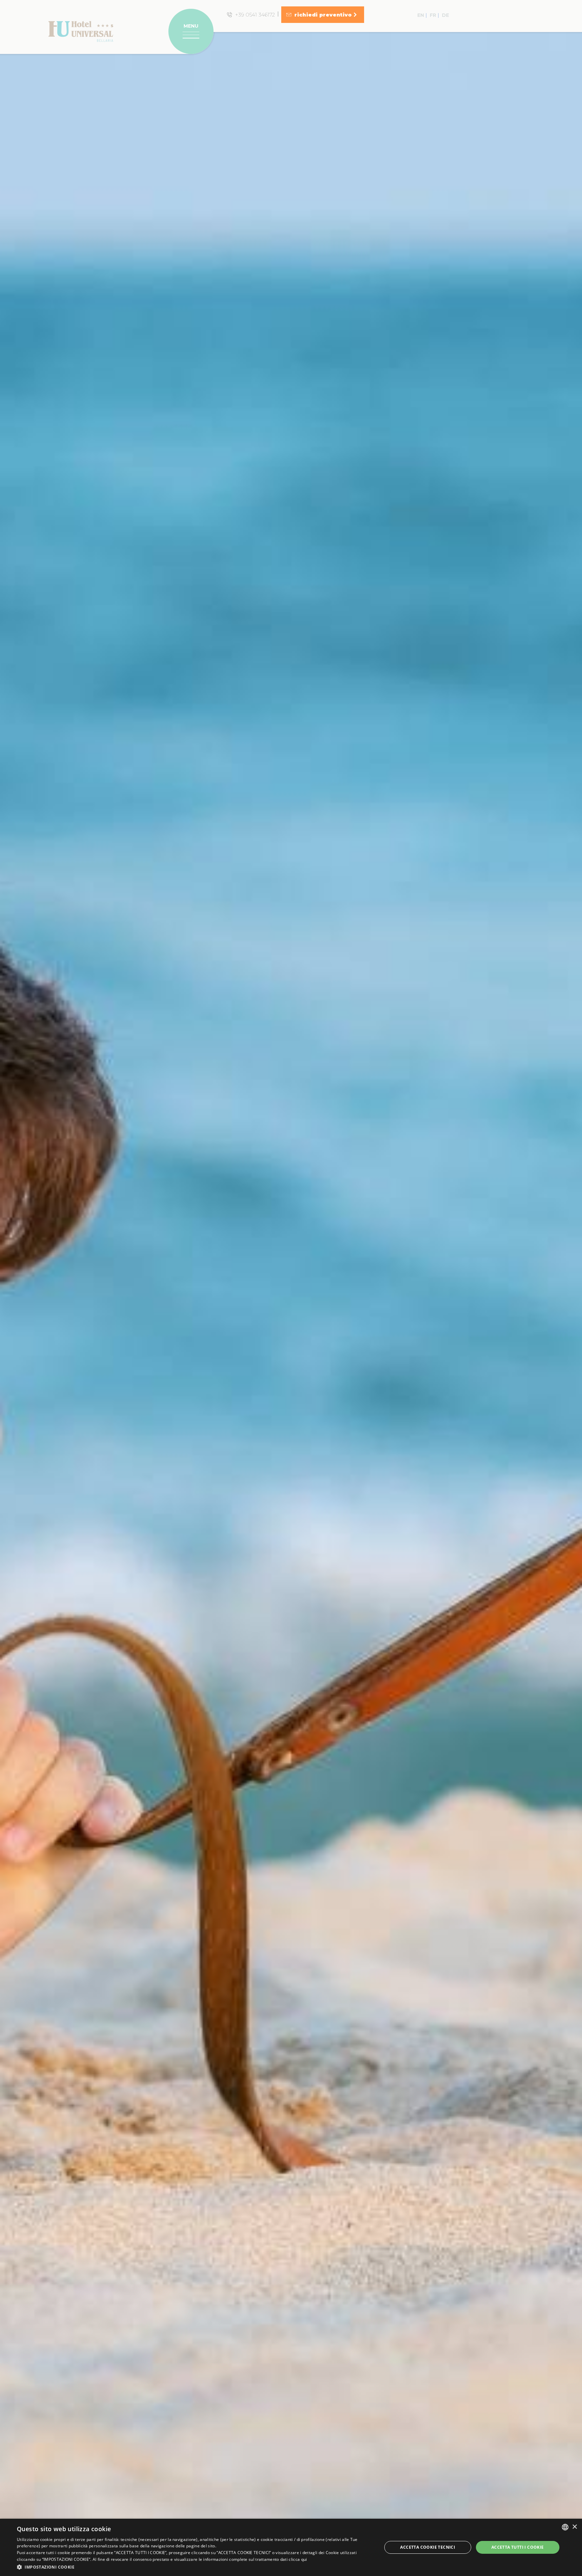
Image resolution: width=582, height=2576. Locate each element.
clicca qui (298, 2559)
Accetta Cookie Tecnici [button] (428, 2547)
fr (433, 15)
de (445, 15)
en (421, 15)
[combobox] (565, 2527)
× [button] (574, 2527)
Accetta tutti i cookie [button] (518, 2547)
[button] (194, 2567)
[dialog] (291, 2547)
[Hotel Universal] (81, 31)
